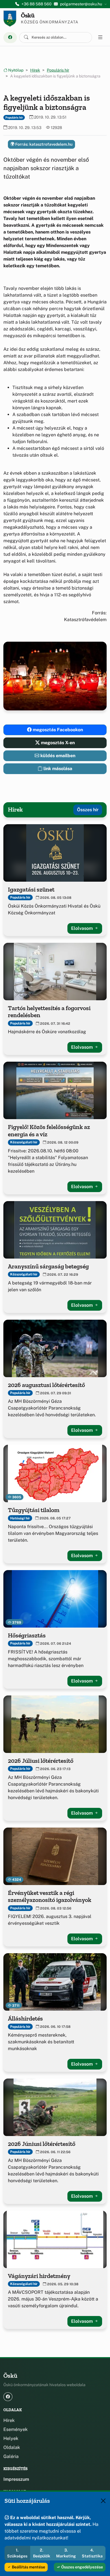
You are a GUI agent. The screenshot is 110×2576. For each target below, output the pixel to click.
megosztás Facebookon (57, 730)
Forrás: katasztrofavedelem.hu (43, 144)
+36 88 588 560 (37, 4)
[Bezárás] (103, 2501)
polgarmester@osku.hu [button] (81, 4)
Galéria (11, 2456)
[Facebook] (10, 38)
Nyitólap (15, 70)
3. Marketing (66, 2553)
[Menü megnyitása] (100, 37)
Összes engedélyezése (82, 2567)
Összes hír (88, 810)
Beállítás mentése (28, 2567)
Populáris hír (58, 70)
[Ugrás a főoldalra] (10, 19)
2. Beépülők (42, 2553)
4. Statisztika (92, 2553)
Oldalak (12, 2447)
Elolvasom (82, 928)
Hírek (35, 70)
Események (16, 2429)
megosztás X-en (57, 743)
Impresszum (16, 2479)
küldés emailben (57, 756)
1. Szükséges (17, 2553)
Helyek (11, 2438)
